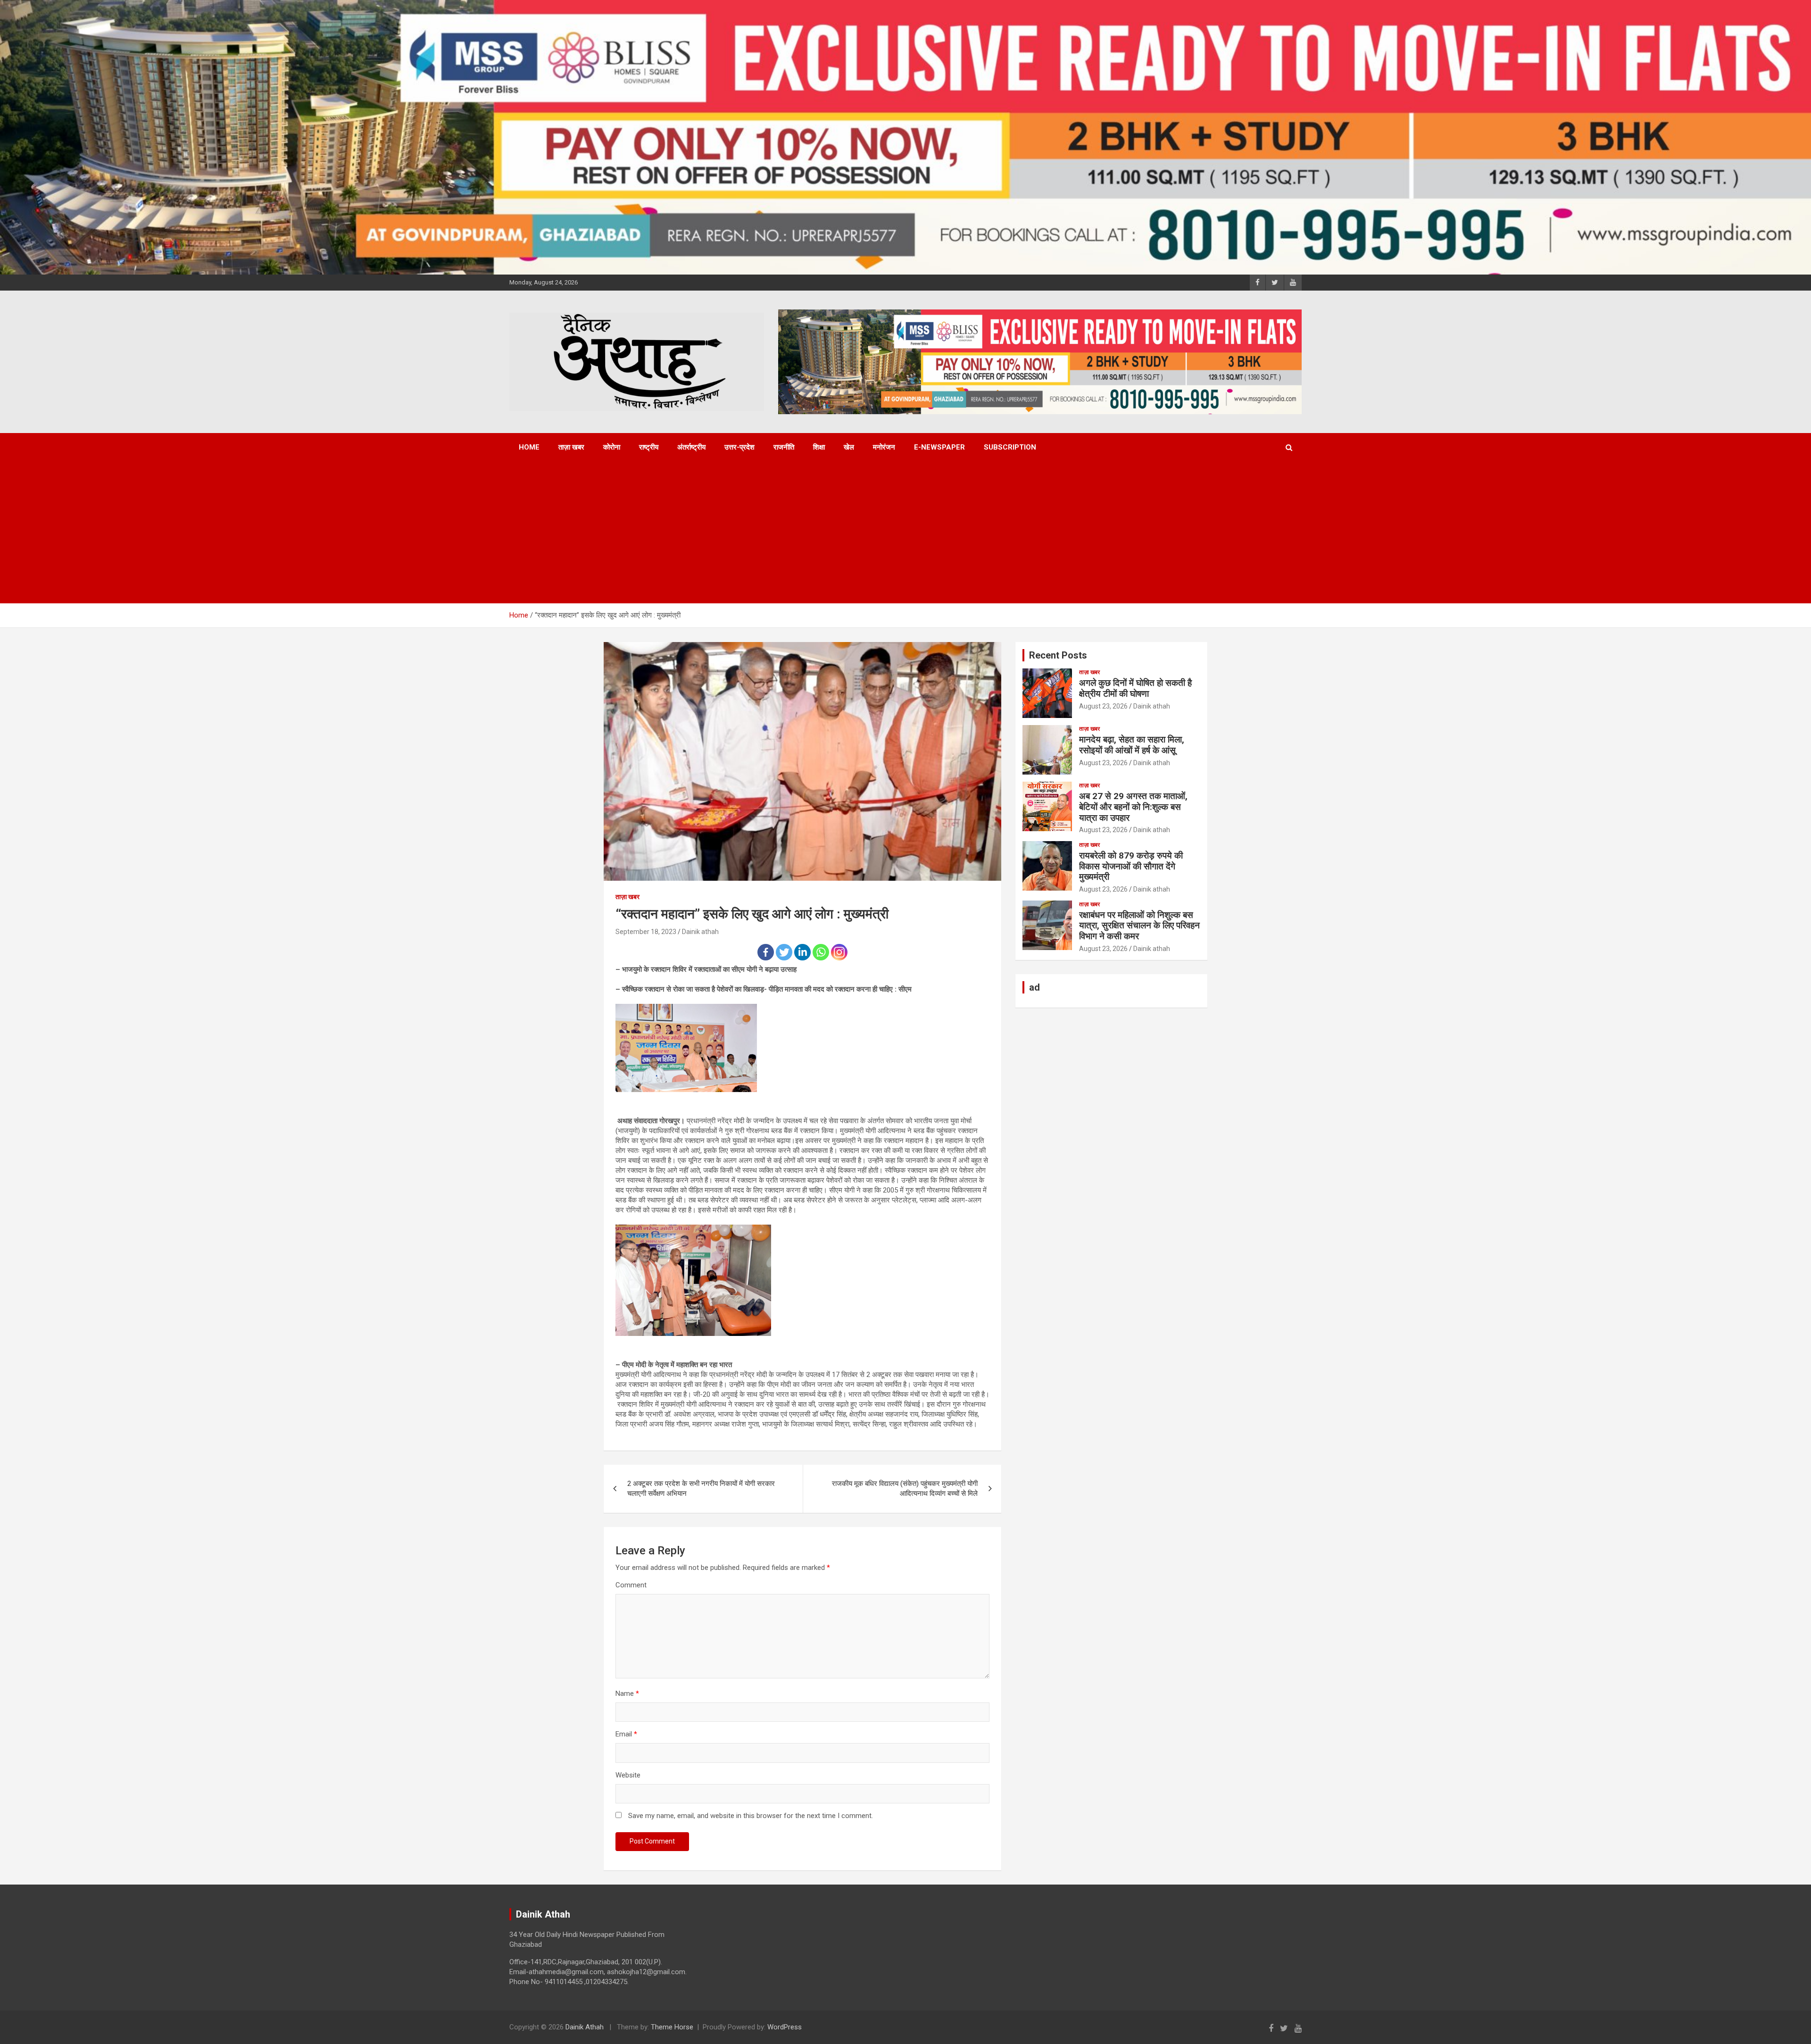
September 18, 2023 (646, 932)
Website (628, 1775)
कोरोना (612, 447)
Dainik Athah (585, 2027)
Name (627, 1694)
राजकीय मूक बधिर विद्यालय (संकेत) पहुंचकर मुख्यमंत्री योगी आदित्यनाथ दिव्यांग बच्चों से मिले (905, 1489)
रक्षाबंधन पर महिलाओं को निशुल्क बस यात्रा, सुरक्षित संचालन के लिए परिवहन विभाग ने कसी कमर (1139, 926)
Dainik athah (700, 932)
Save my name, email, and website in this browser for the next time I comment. (751, 1816)
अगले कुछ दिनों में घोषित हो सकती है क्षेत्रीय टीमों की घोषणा (1135, 688)
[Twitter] (784, 952)
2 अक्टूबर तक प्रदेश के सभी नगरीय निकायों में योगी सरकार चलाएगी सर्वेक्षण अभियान (701, 1489)
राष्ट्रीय (649, 447)
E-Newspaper (939, 447)
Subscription (1010, 447)
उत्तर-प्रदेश (739, 447)
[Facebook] (766, 952)
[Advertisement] (893, 533)
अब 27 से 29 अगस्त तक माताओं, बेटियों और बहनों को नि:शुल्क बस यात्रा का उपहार (1133, 807)
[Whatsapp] (821, 952)
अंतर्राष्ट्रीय (691, 447)
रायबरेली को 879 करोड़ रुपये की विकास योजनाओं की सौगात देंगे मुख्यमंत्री (1131, 866)
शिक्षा (819, 447)
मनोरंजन (884, 447)
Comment (631, 1585)
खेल (849, 447)
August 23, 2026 (1103, 706)
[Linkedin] (802, 952)
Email (626, 1734)
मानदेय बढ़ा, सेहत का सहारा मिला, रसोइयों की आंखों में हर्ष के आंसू (1132, 745)
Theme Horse (672, 2027)
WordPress (785, 2027)
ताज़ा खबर (571, 447)
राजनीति (784, 447)
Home (529, 447)
